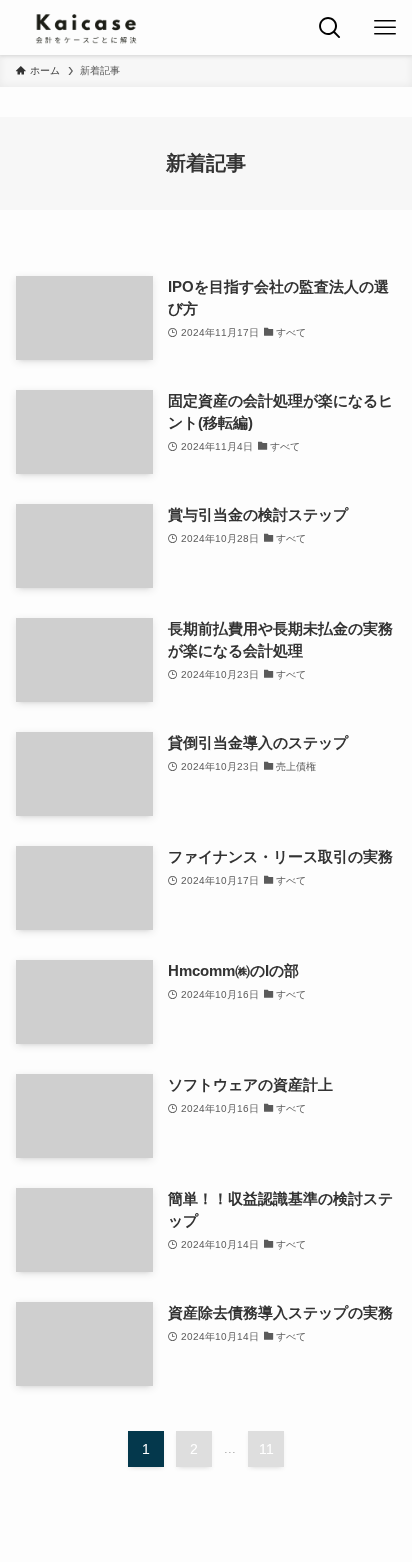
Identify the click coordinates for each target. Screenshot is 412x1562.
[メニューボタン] (384, 27)
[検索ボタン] (329, 27)
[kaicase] (85, 27)
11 (266, 1449)
